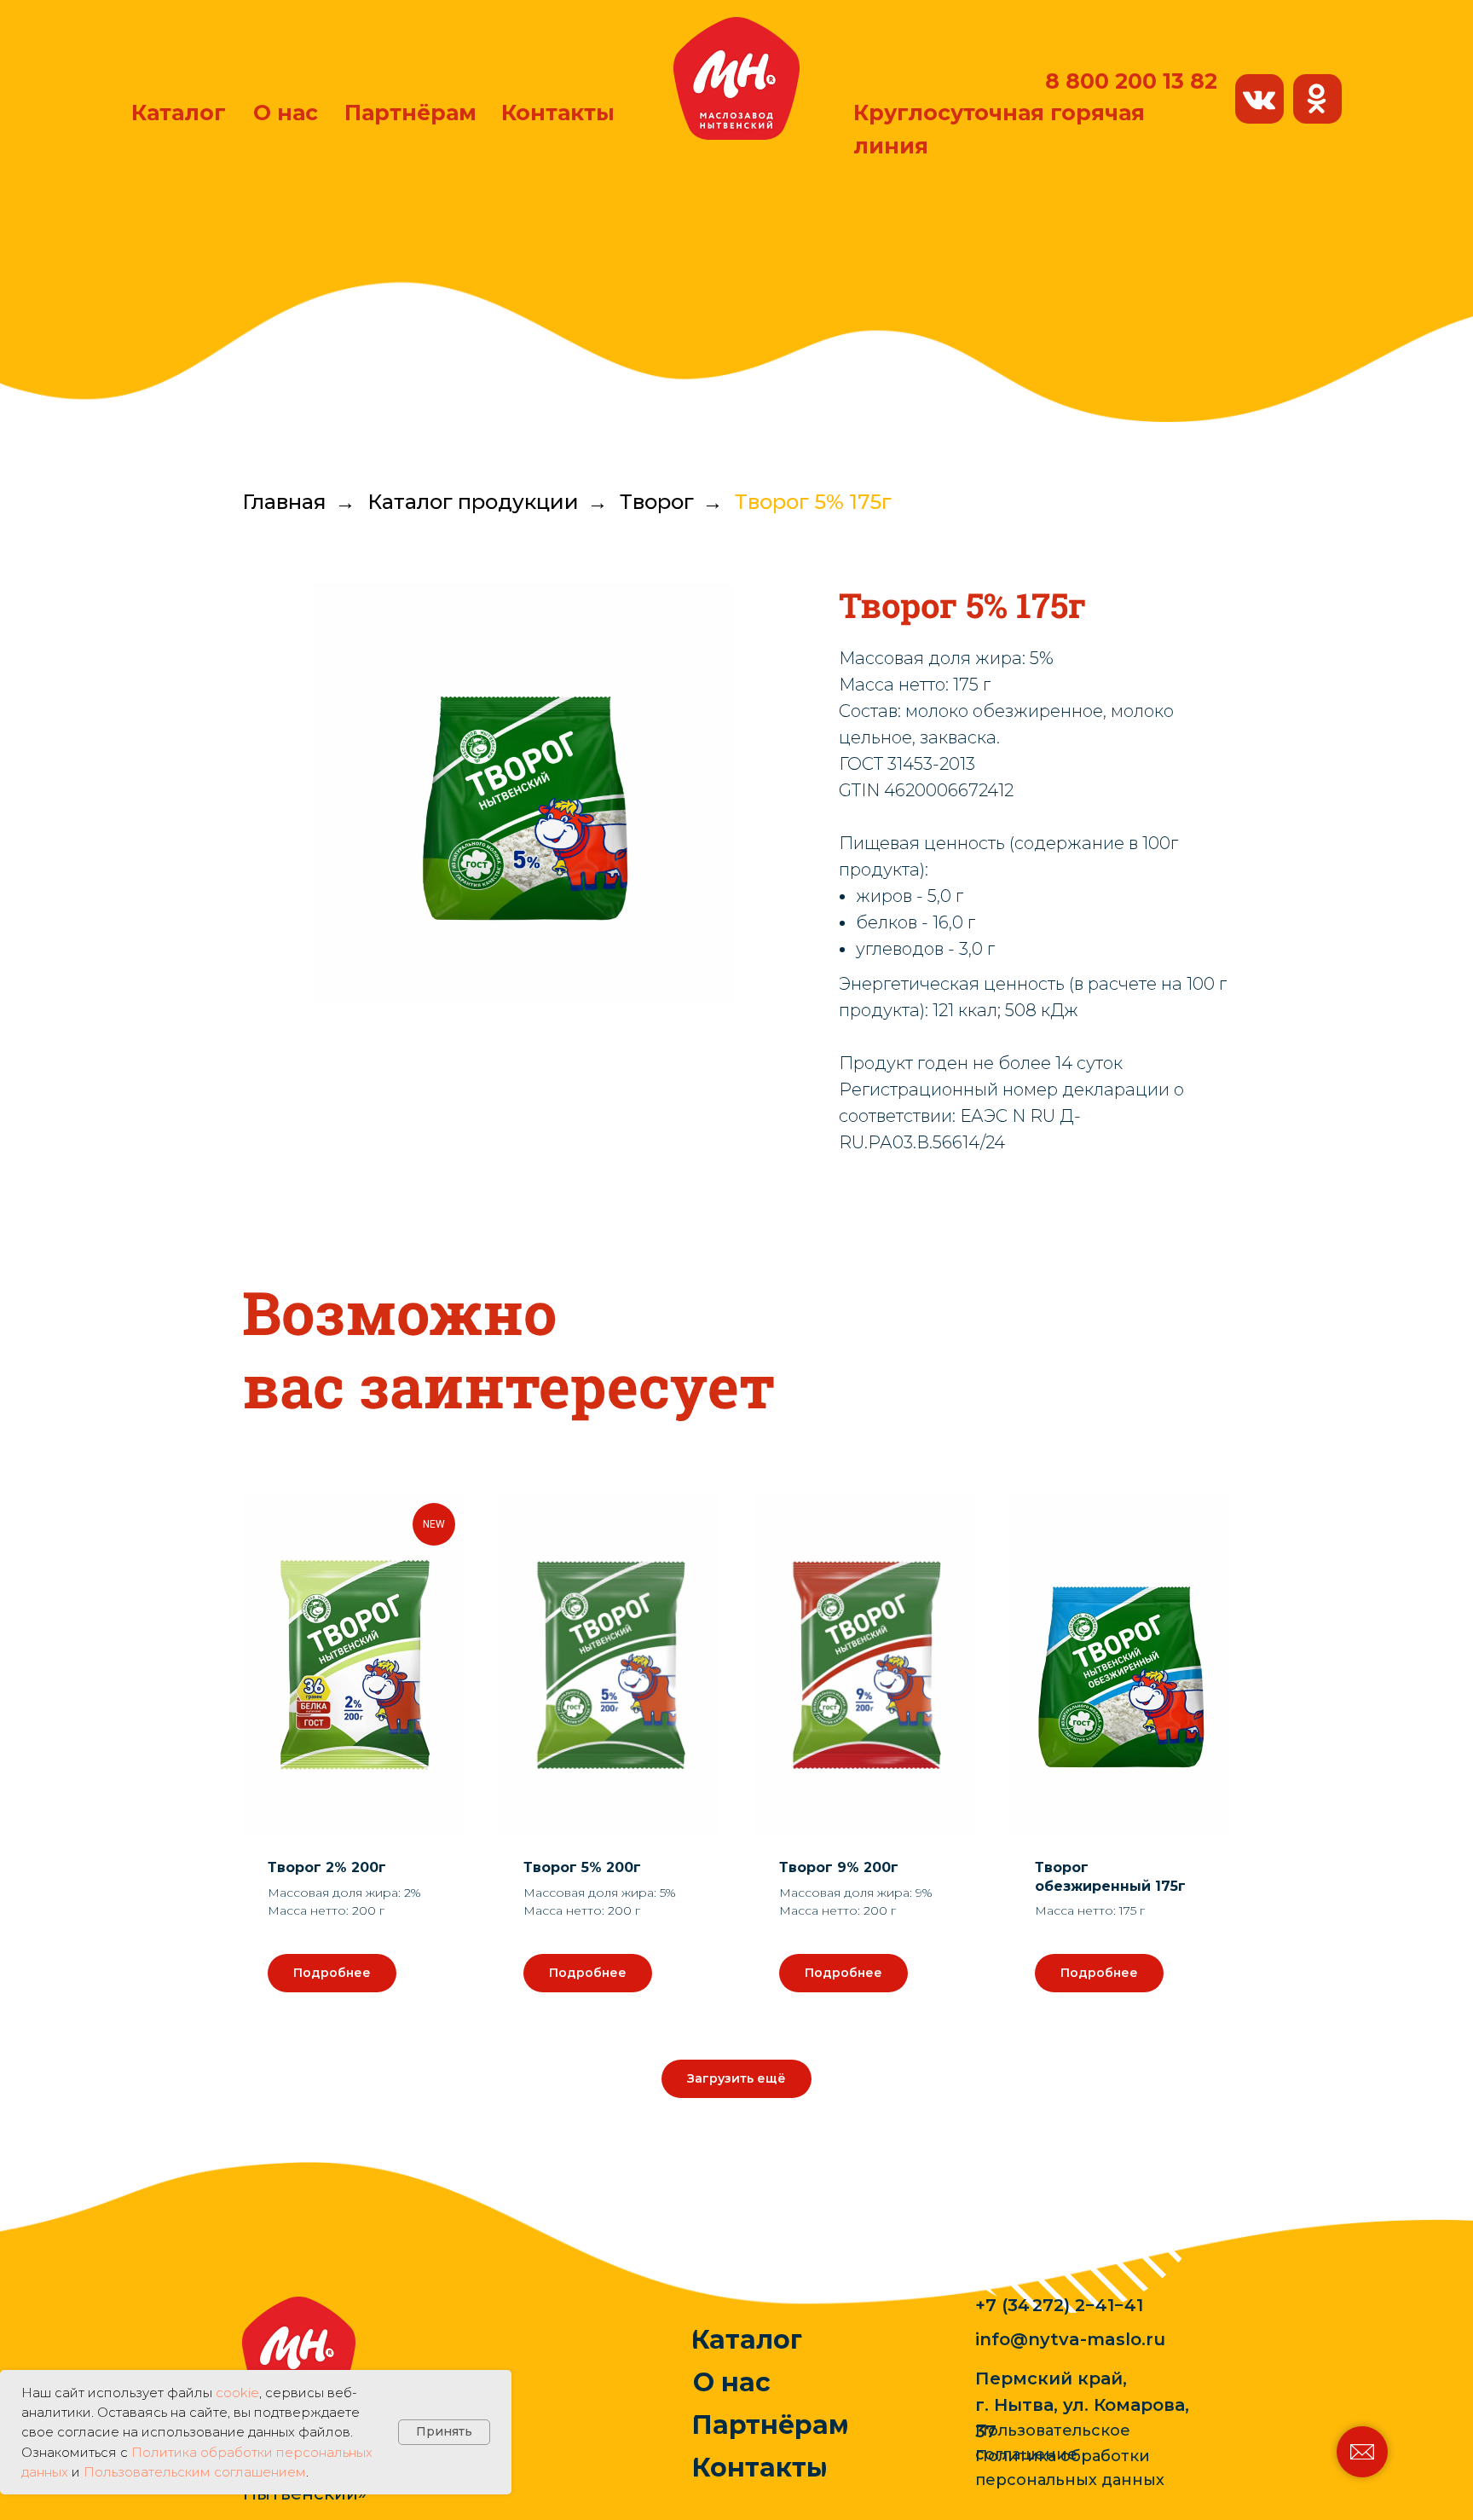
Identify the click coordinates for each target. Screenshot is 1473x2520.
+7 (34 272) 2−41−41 (1059, 2305)
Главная (284, 502)
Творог (657, 502)
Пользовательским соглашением (195, 2472)
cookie (237, 2393)
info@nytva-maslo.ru (1070, 2339)
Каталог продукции (473, 502)
